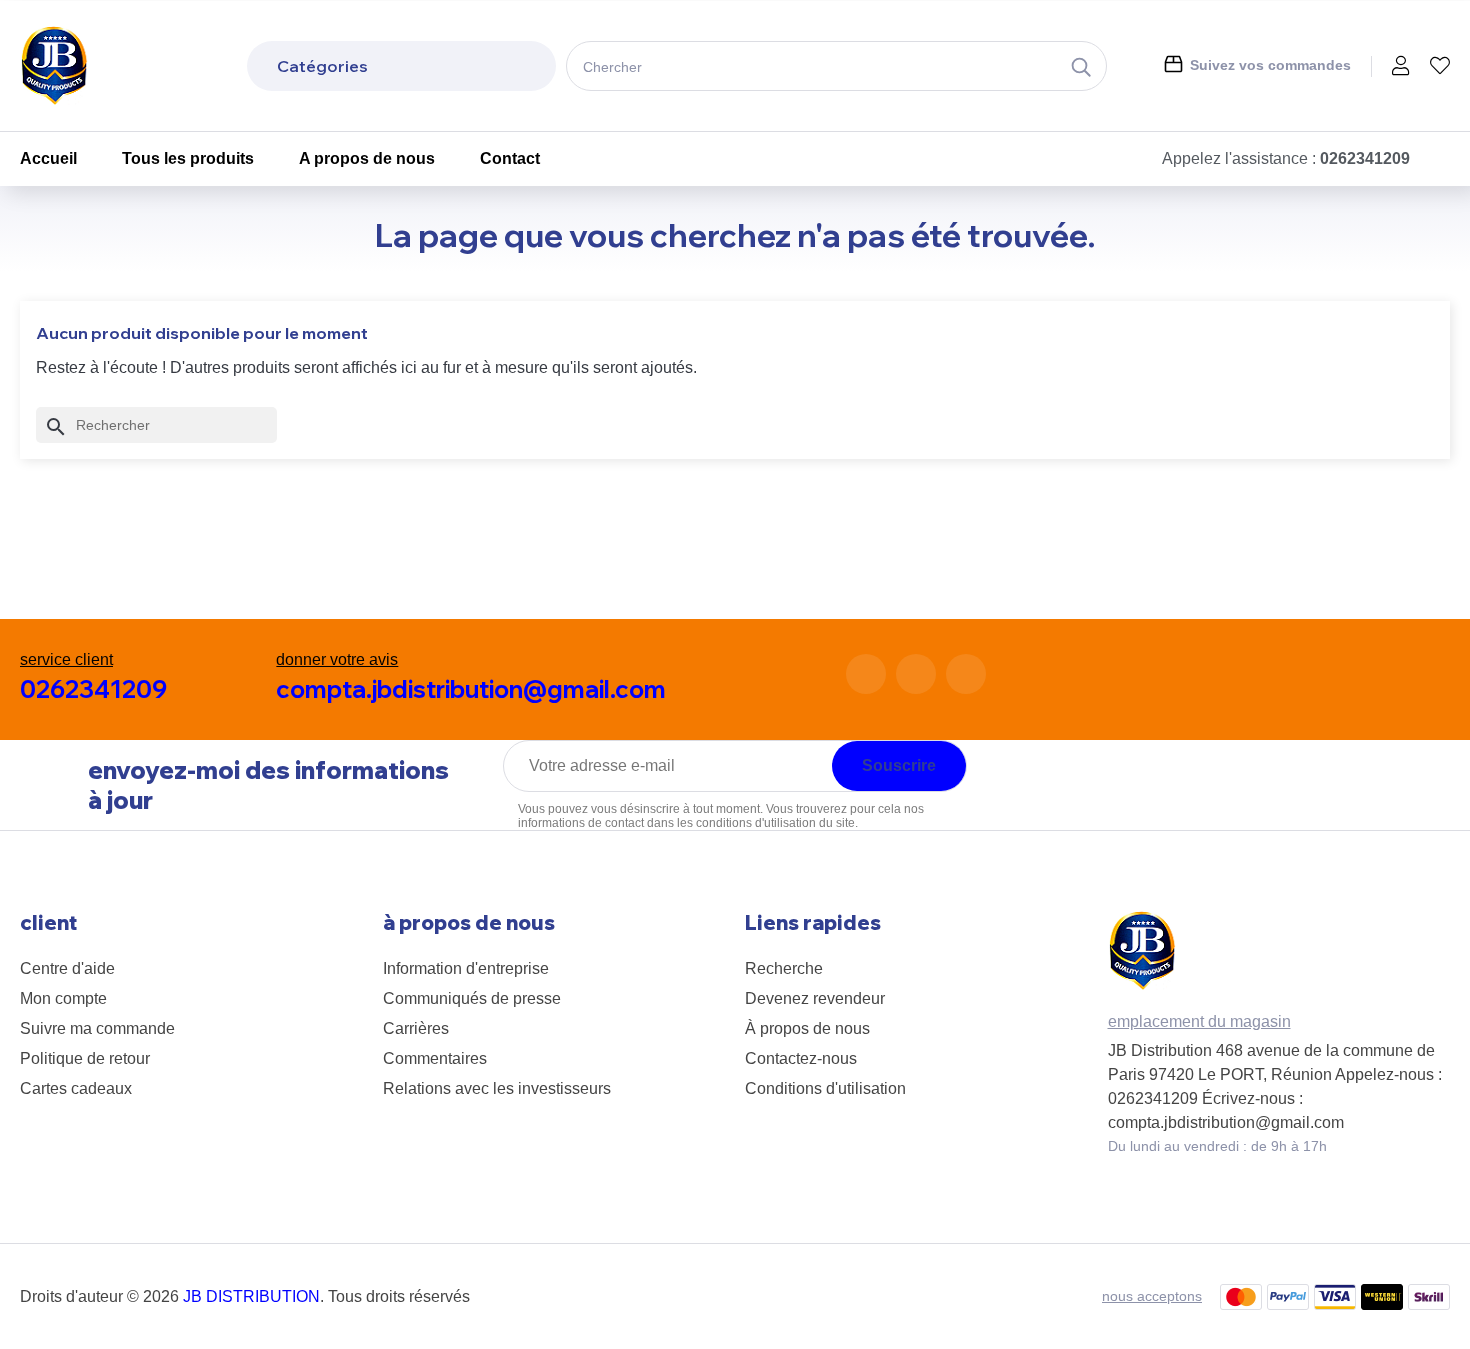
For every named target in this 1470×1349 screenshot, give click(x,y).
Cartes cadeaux (76, 1088)
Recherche (784, 968)
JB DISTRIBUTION (251, 1296)
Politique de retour (85, 1058)
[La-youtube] (966, 674)
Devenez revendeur (815, 998)
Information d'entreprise (466, 968)
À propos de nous (807, 1028)
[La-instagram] (916, 674)
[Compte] (1401, 67)
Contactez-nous (801, 1058)
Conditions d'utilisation (825, 1088)
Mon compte (63, 998)
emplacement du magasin (1199, 1021)
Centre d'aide (67, 968)
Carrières (416, 1028)
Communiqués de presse (472, 998)
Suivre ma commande (97, 1028)
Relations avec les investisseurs (497, 1088)
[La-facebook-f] (866, 674)
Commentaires (435, 1058)
